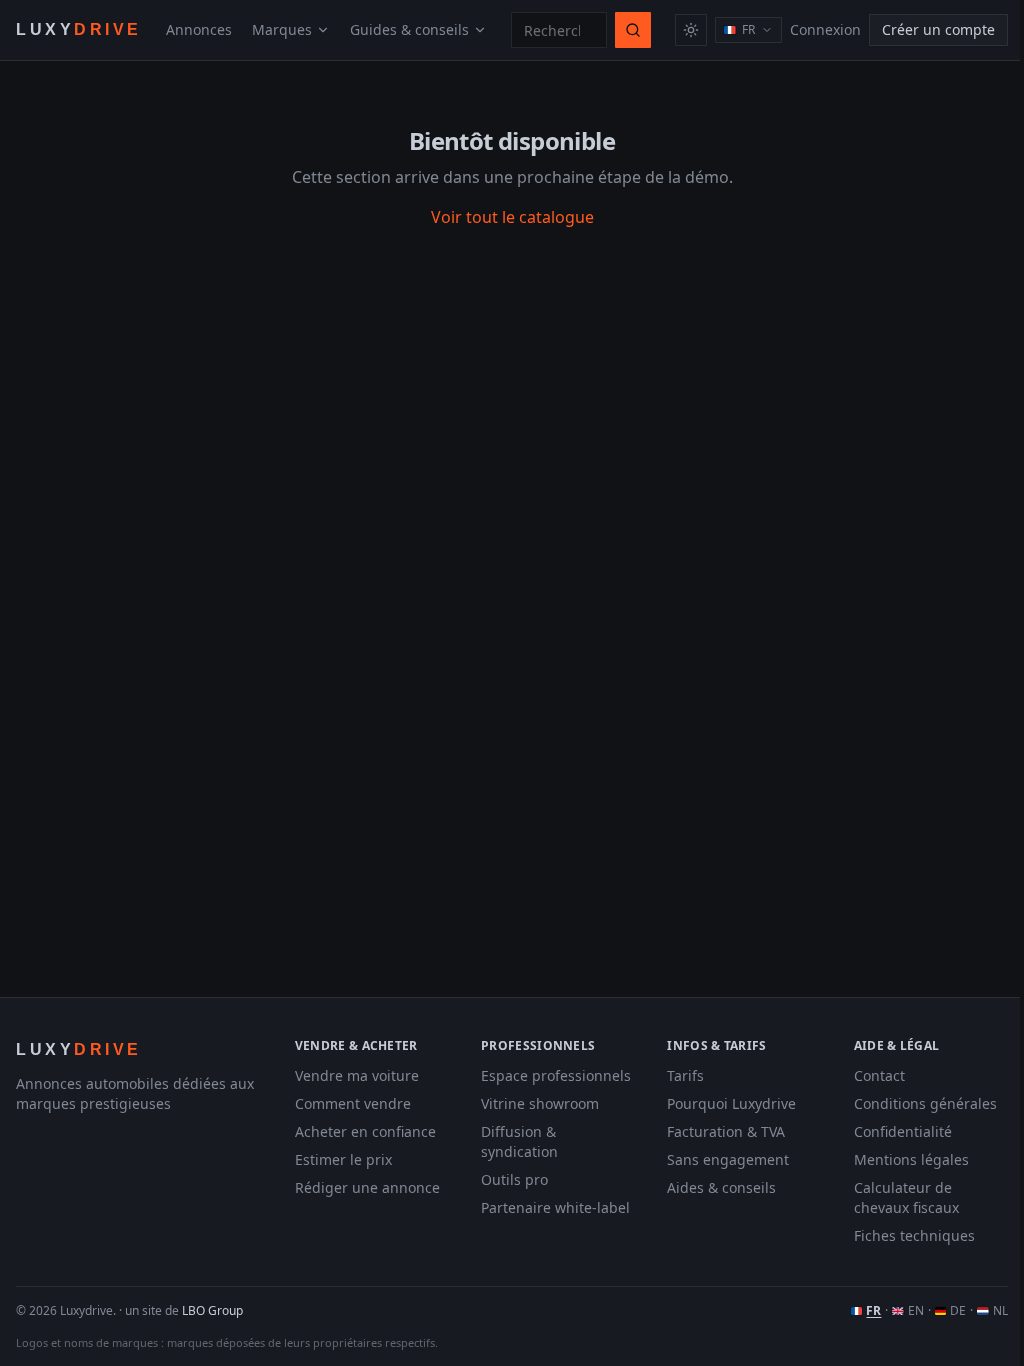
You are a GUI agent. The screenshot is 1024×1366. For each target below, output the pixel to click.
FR (873, 1311)
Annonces (199, 29)
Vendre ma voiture (357, 1075)
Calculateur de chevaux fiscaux (906, 1197)
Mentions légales (911, 1159)
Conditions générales (925, 1103)
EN (916, 1311)
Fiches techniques (914, 1235)
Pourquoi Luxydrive (731, 1103)
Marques (282, 29)
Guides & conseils (409, 29)
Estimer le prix (343, 1159)
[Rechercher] (633, 30)
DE (958, 1311)
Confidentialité (903, 1131)
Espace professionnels (556, 1075)
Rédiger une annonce (367, 1187)
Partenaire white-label (555, 1207)
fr (748, 29)
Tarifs (685, 1075)
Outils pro (514, 1179)
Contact (879, 1075)
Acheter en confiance (365, 1131)
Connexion (825, 29)
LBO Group (212, 1310)
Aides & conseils (721, 1187)
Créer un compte (938, 29)
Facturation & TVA (726, 1131)
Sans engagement (728, 1159)
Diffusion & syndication (519, 1141)
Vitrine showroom (540, 1103)
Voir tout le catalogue (512, 217)
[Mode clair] (691, 30)
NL (1000, 1311)
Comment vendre (353, 1103)
